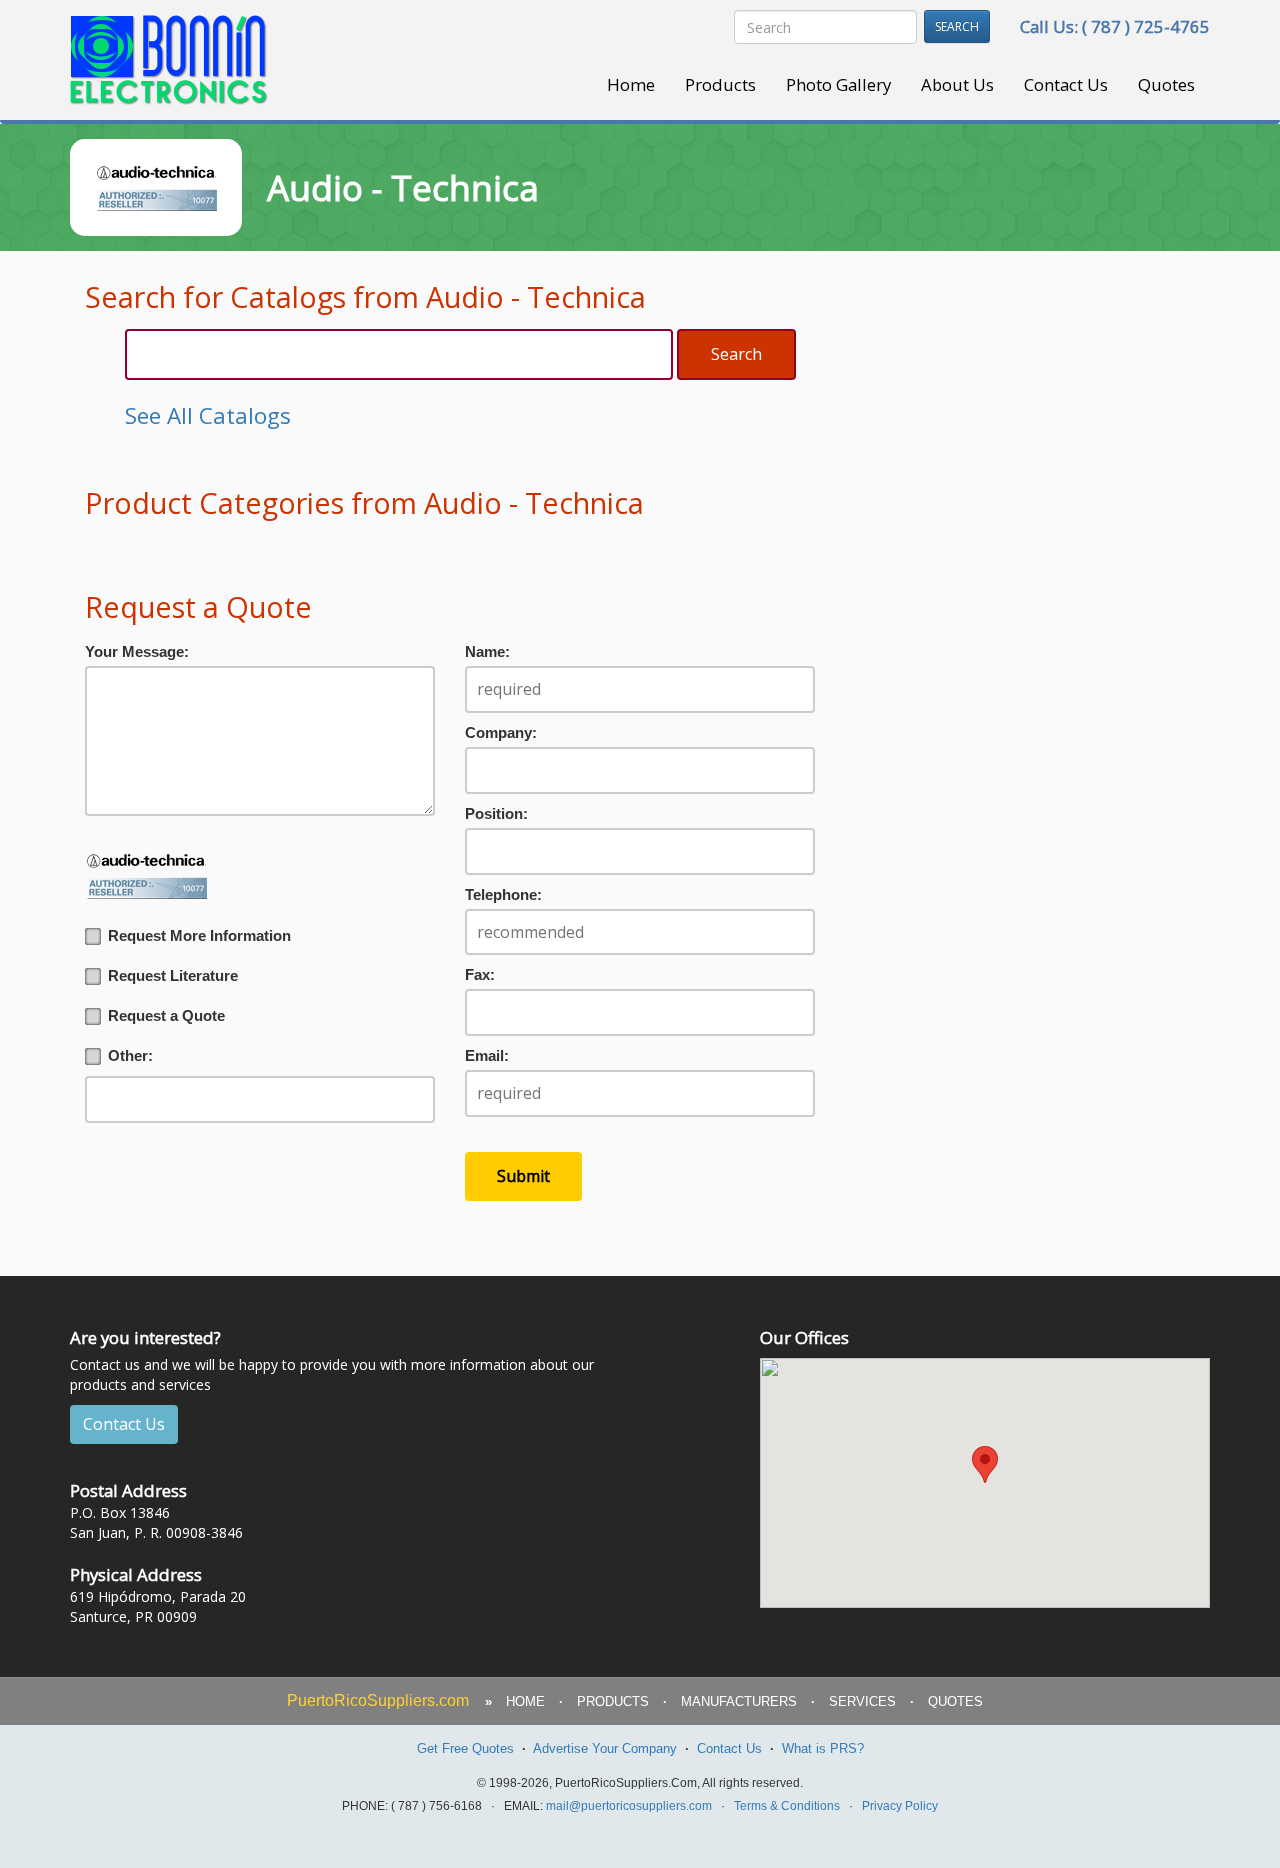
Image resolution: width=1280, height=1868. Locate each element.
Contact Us (1066, 84)
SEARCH (957, 26)
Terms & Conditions (787, 1806)
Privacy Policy (900, 1806)
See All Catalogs (208, 415)
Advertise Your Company (605, 1748)
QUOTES (955, 1701)
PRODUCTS (613, 1701)
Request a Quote (166, 1016)
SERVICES (862, 1701)
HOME (525, 1701)
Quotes (1166, 84)
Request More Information (199, 936)
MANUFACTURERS (739, 1701)
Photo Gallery (838, 84)
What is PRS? (823, 1748)
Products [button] (720, 84)
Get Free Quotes (465, 1748)
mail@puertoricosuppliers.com (629, 1806)
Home (631, 84)
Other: (130, 1056)
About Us (957, 84)
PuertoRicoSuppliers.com (378, 1700)
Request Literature (173, 976)
